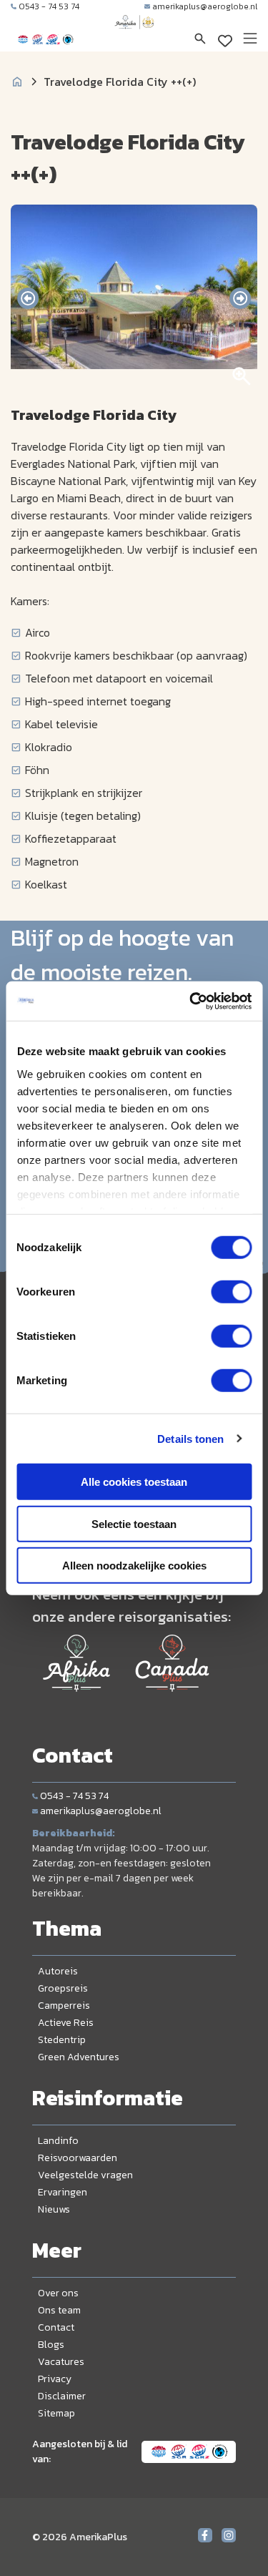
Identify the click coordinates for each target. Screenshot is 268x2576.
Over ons (58, 2293)
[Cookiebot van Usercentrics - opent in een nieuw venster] (191, 1001)
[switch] (231, 1292)
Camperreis (64, 2006)
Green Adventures (79, 2057)
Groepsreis (63, 1988)
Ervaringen (63, 2192)
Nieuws (54, 2209)
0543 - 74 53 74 (49, 6)
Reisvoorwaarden (78, 2158)
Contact (56, 2327)
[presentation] (28, 298)
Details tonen (190, 1438)
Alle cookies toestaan (134, 1482)
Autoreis (58, 1971)
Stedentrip (62, 2040)
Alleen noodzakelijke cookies (134, 1566)
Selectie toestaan (134, 1523)
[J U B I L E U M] (134, 36)
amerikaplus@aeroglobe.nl (205, 6)
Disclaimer (62, 2396)
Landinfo (58, 2141)
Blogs (51, 2345)
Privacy (55, 2379)
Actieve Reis (66, 2023)
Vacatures (61, 2362)
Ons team (59, 2310)
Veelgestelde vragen (85, 2175)
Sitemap (56, 2413)
